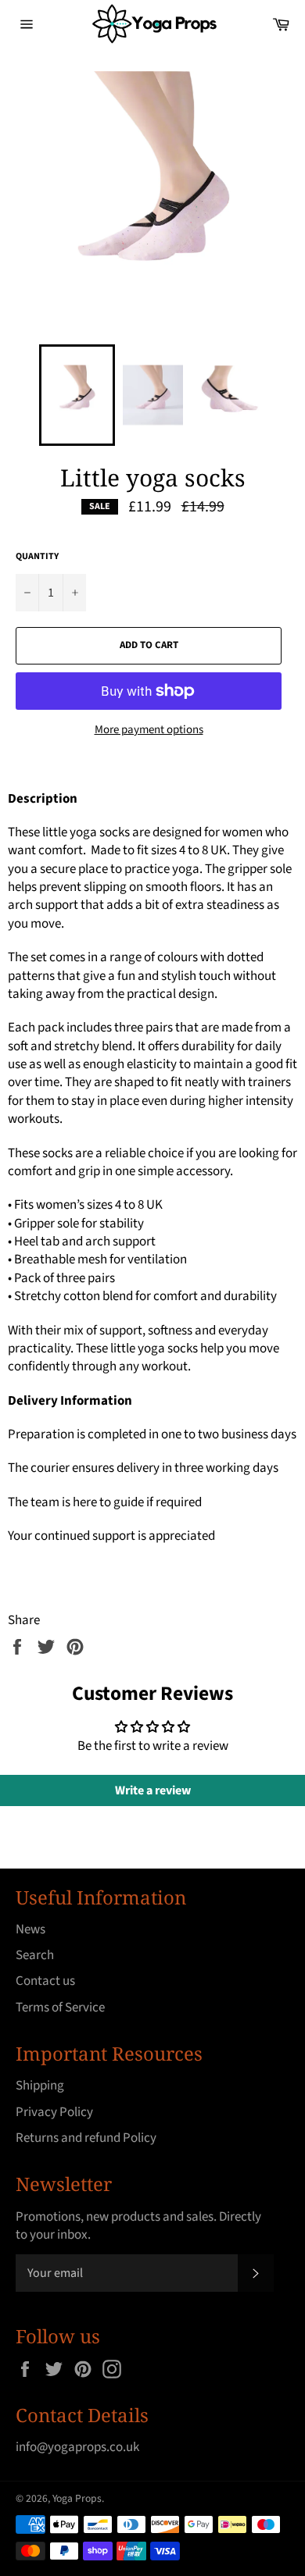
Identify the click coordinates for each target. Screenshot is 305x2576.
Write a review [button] (153, 1790)
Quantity (37, 557)
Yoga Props (77, 2498)
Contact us (45, 1981)
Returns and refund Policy (86, 2138)
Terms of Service (60, 2008)
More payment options (149, 730)
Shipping (40, 2086)
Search (35, 1955)
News (30, 1929)
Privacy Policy (54, 2112)
